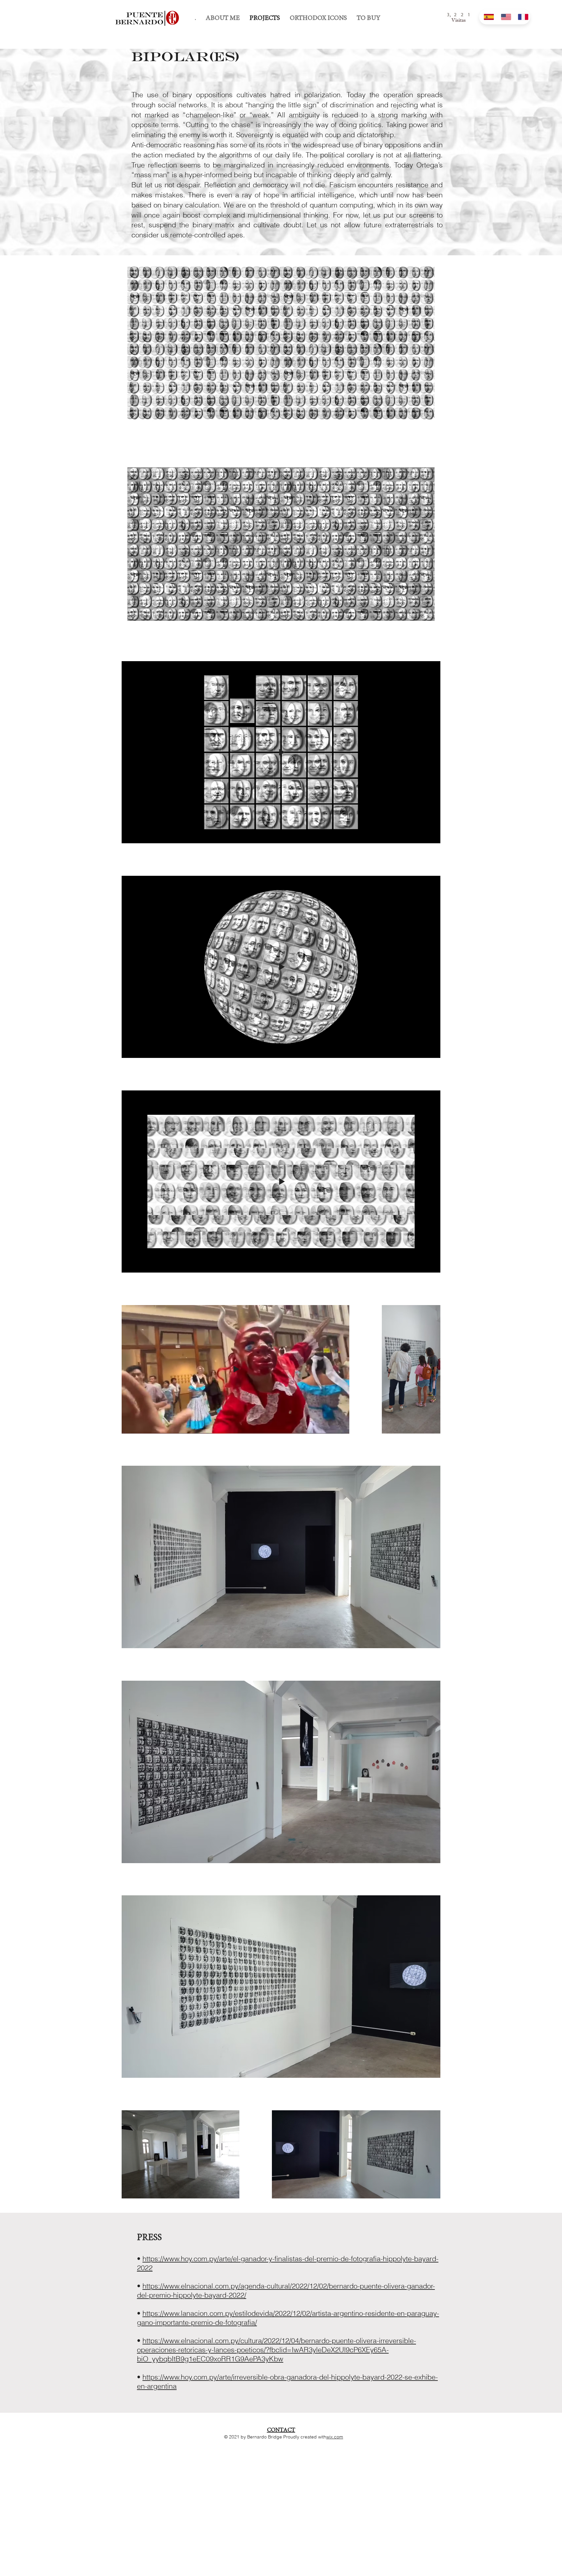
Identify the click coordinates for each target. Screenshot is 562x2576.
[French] (522, 17)
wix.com (335, 2437)
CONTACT (281, 2430)
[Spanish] (488, 17)
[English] (505, 17)
